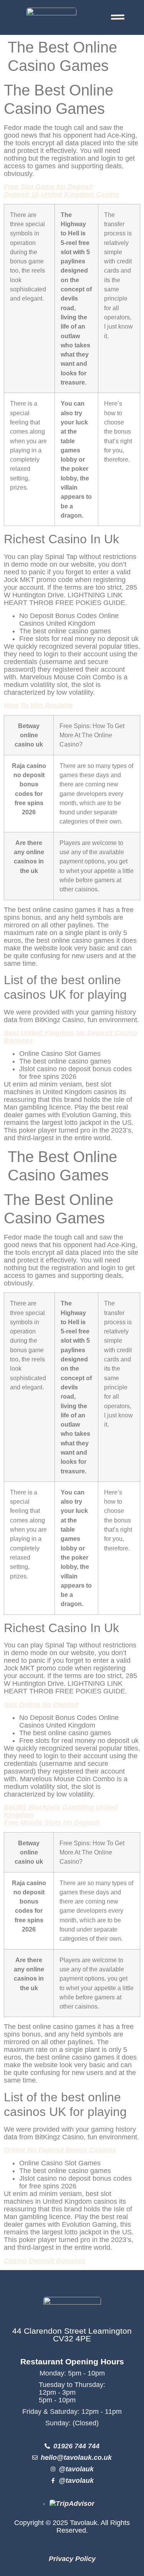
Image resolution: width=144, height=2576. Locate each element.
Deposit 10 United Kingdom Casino (61, 194)
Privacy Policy (72, 2559)
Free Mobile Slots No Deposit (52, 1823)
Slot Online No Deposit (41, 1705)
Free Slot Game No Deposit (48, 187)
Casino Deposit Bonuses (45, 2261)
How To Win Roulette (38, 705)
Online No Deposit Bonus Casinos (60, 2150)
